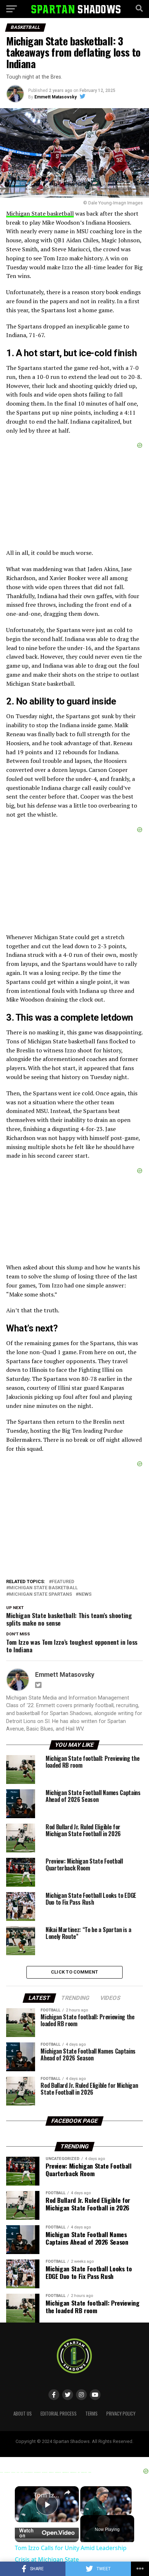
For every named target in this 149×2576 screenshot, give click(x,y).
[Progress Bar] (106, 2506)
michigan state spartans (41, 1594)
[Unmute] (93, 2511)
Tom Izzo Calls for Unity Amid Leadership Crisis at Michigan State (47, 2495)
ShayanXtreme (92, 2447)
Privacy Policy (121, 2414)
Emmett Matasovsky (56, 97)
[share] (67, 2492)
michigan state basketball (43, 1588)
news (85, 1594)
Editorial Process (59, 2414)
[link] (25, 2496)
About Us (23, 2414)
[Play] (85, 2511)
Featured (63, 1582)
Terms (91, 2414)
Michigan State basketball (40, 213)
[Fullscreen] (127, 2511)
